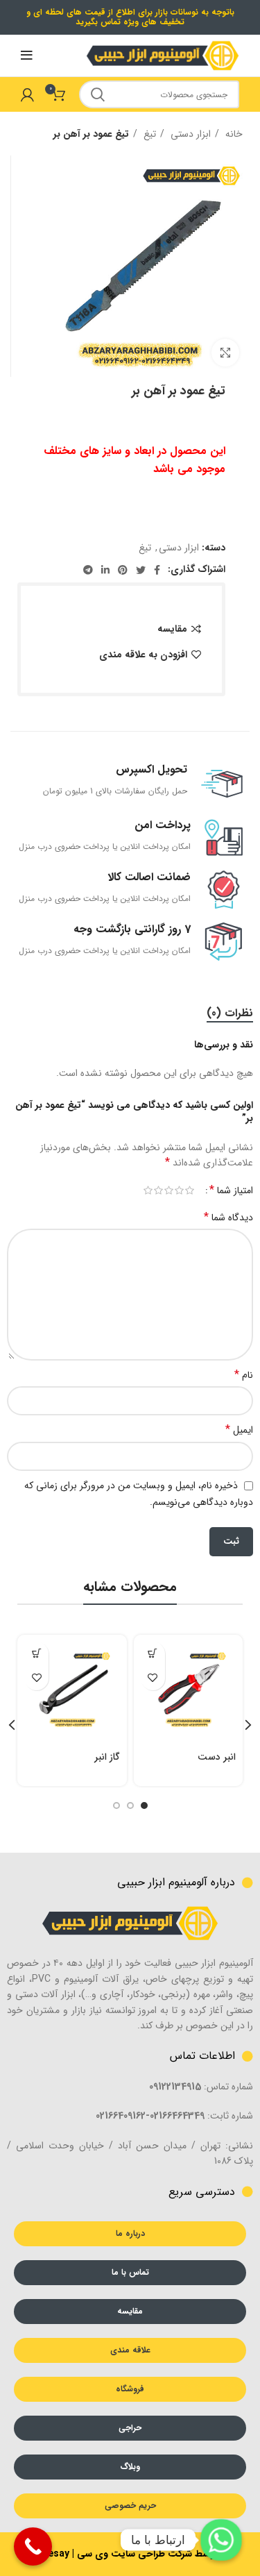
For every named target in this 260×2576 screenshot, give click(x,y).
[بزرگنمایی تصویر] (225, 353)
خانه (233, 134)
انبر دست (217, 1757)
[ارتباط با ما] (221, 2540)
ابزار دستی (189, 134)
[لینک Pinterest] (123, 570)
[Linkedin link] (105, 570)
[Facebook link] (157, 570)
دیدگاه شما (228, 1218)
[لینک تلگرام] (88, 570)
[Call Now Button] (33, 2546)
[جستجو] (98, 94)
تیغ (148, 134)
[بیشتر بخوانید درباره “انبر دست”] (153, 1654)
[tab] (230, 1013)
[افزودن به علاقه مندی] (153, 1678)
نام (244, 1375)
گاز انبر (107, 1757)
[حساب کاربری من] (27, 94)
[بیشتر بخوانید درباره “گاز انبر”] (36, 1654)
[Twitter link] (141, 570)
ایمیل (239, 1430)
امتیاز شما (231, 1190)
